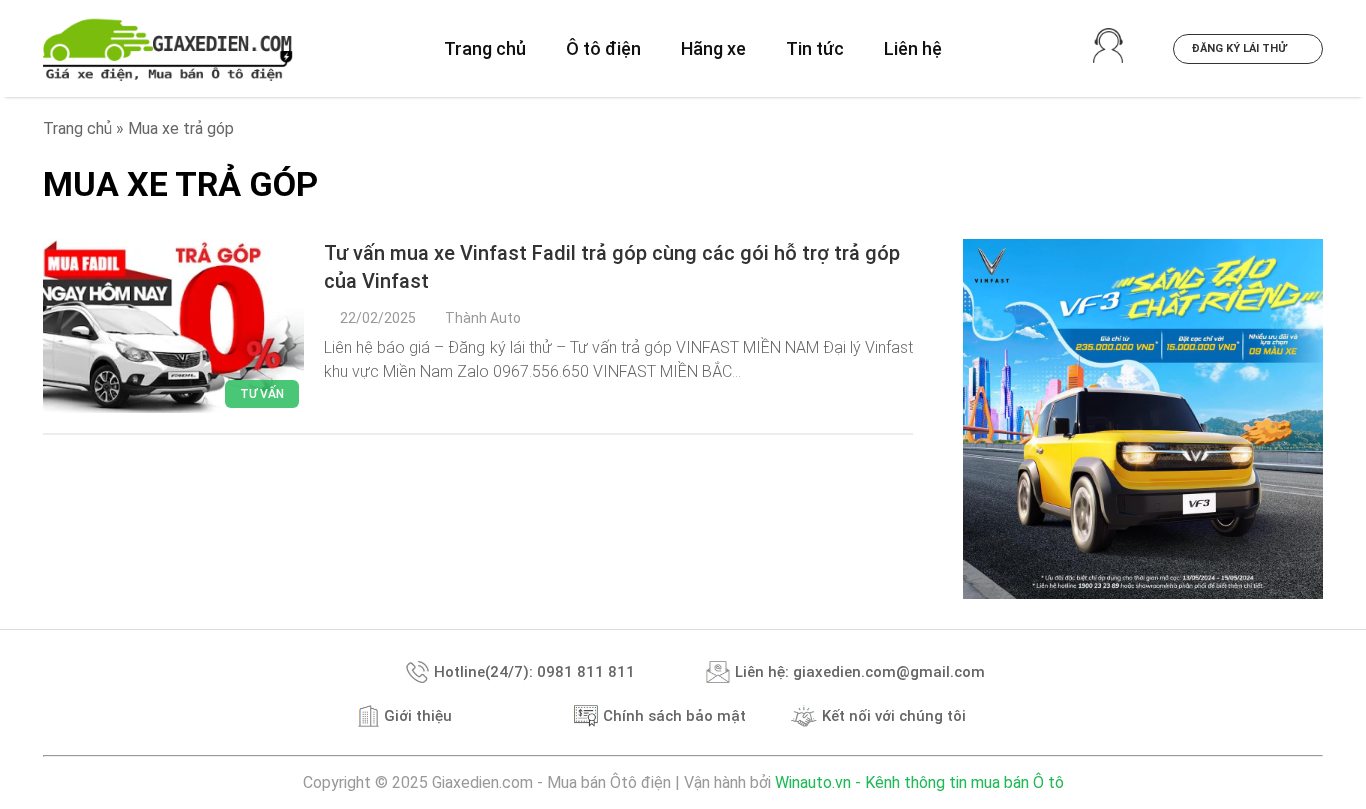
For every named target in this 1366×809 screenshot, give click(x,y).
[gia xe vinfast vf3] (1143, 419)
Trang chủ (485, 48)
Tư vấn (262, 394)
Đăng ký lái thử (1241, 48)
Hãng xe (713, 48)
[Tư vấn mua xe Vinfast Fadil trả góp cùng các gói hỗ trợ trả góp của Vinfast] (173, 326)
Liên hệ (913, 48)
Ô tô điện (603, 48)
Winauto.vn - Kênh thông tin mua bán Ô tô (919, 782)
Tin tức (815, 48)
